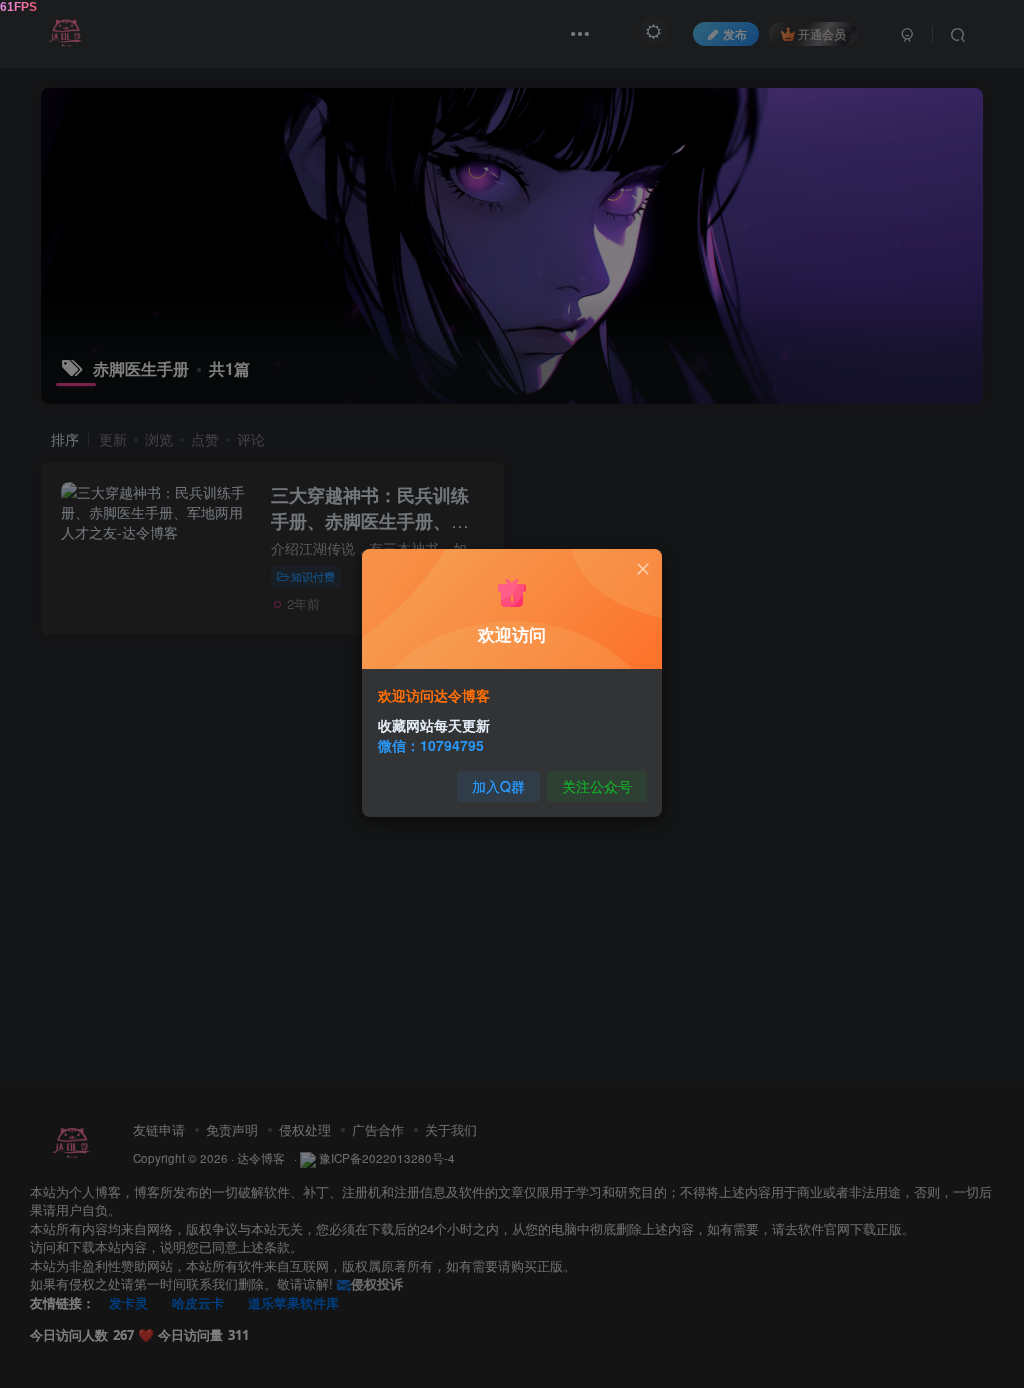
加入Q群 (498, 786)
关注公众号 (597, 786)
